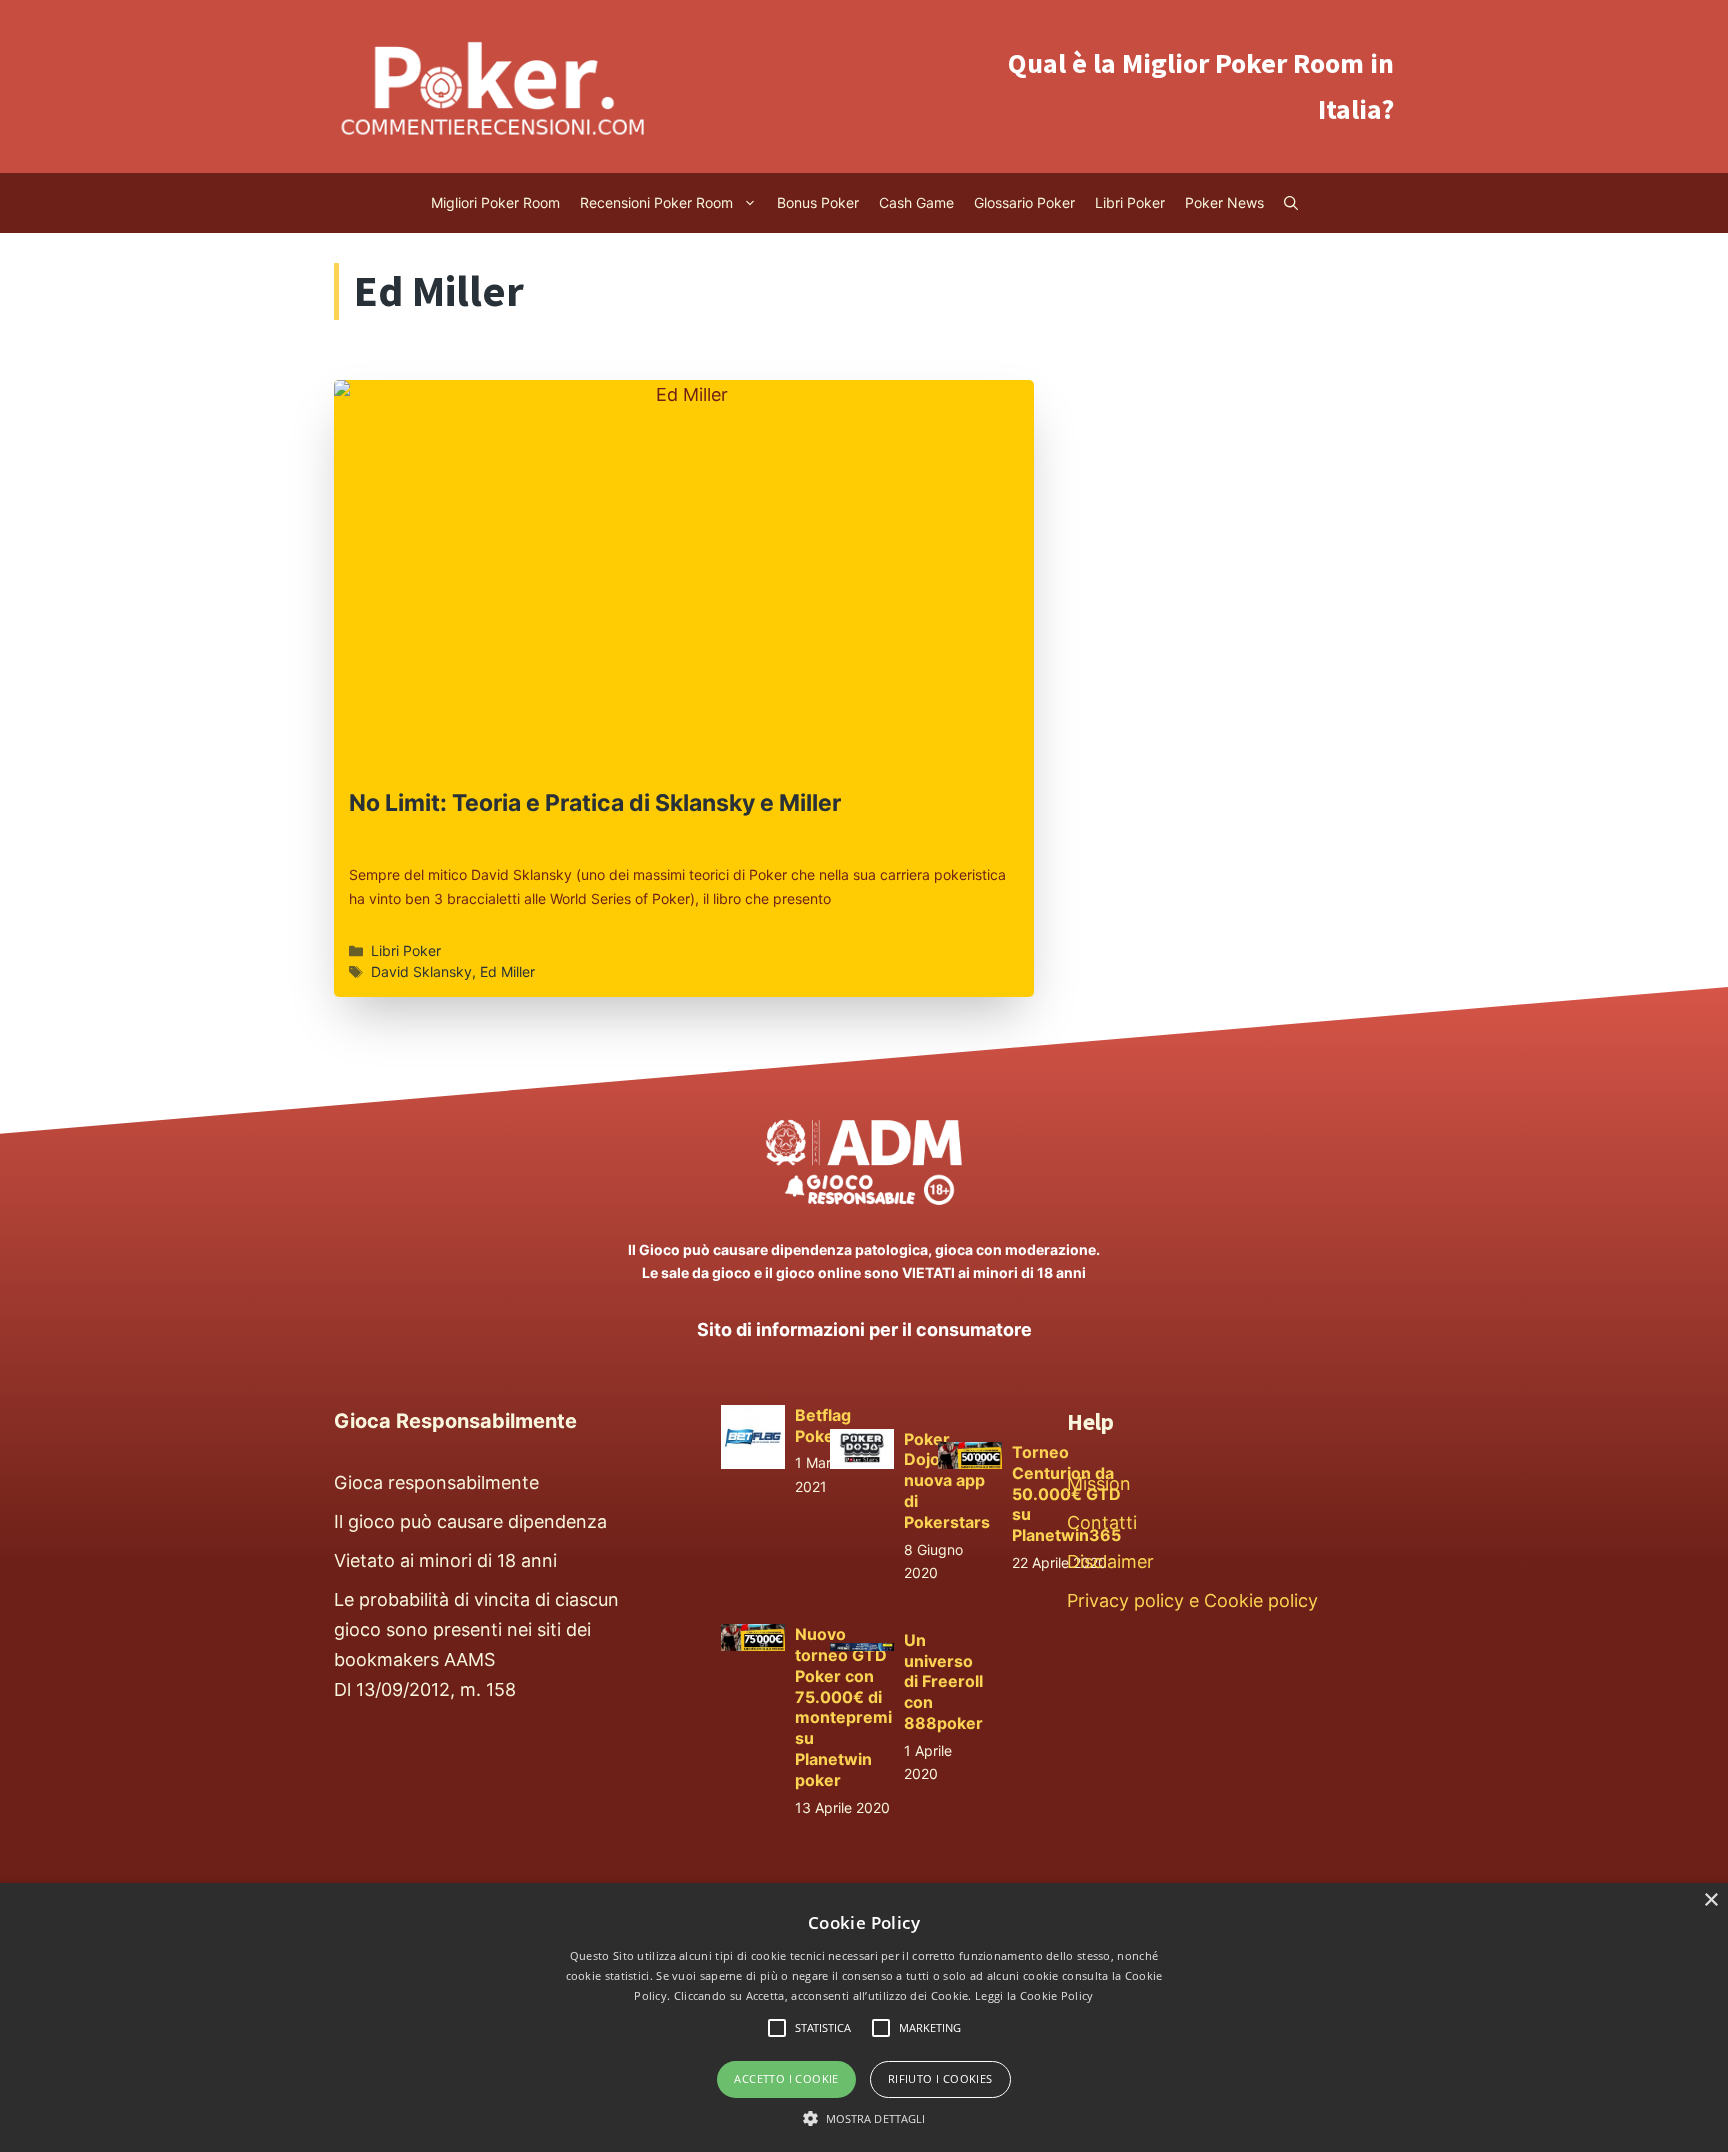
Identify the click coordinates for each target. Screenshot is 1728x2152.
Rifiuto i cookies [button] (940, 2078)
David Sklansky (421, 971)
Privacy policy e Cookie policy (1192, 1600)
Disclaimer (1110, 1561)
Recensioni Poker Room (656, 202)
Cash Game (916, 202)
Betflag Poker (823, 1425)
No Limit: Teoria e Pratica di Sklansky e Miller (595, 803)
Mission (1099, 1483)
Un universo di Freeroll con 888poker (943, 1681)
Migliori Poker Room (495, 202)
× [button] (1710, 1900)
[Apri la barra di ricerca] (1291, 203)
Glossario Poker (1024, 202)
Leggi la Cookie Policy (1034, 1995)
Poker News (1224, 202)
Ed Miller (507, 971)
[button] (864, 2118)
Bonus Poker (818, 202)
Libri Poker (1130, 202)
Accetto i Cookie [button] (786, 2078)
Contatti (1102, 1522)
